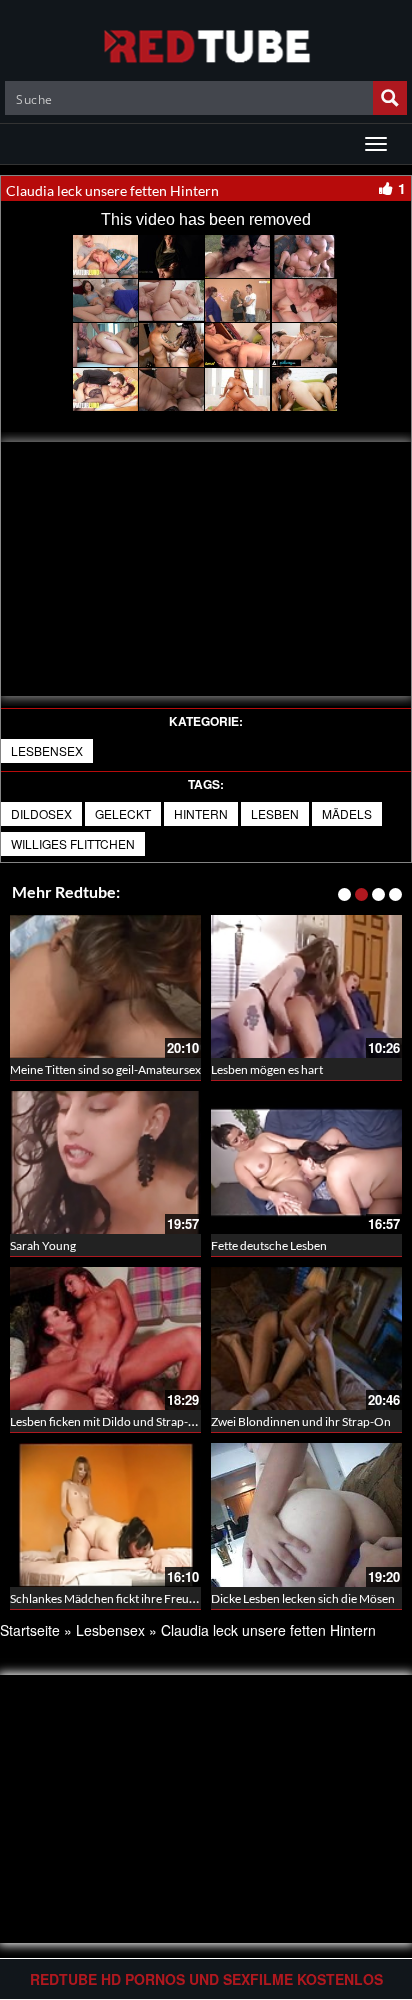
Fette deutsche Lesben (269, 1245)
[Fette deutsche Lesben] (306, 1162)
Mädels (347, 813)
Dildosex (41, 813)
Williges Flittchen (73, 843)
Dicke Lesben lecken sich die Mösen (303, 1598)
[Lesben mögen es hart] (306, 986)
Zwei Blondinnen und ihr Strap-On (301, 1421)
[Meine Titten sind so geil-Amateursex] (105, 986)
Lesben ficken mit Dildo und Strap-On (107, 1421)
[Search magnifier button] (390, 98)
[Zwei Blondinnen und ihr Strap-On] (306, 1338)
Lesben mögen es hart (267, 1069)
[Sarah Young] (105, 1162)
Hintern (201, 813)
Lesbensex (47, 750)
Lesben (275, 813)
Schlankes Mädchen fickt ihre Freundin (111, 1598)
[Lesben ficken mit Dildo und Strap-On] (105, 1338)
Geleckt (123, 813)
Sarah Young (43, 1245)
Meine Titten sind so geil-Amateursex (105, 1069)
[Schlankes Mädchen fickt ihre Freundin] (105, 1514)
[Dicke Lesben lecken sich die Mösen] (306, 1514)
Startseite (30, 1630)
